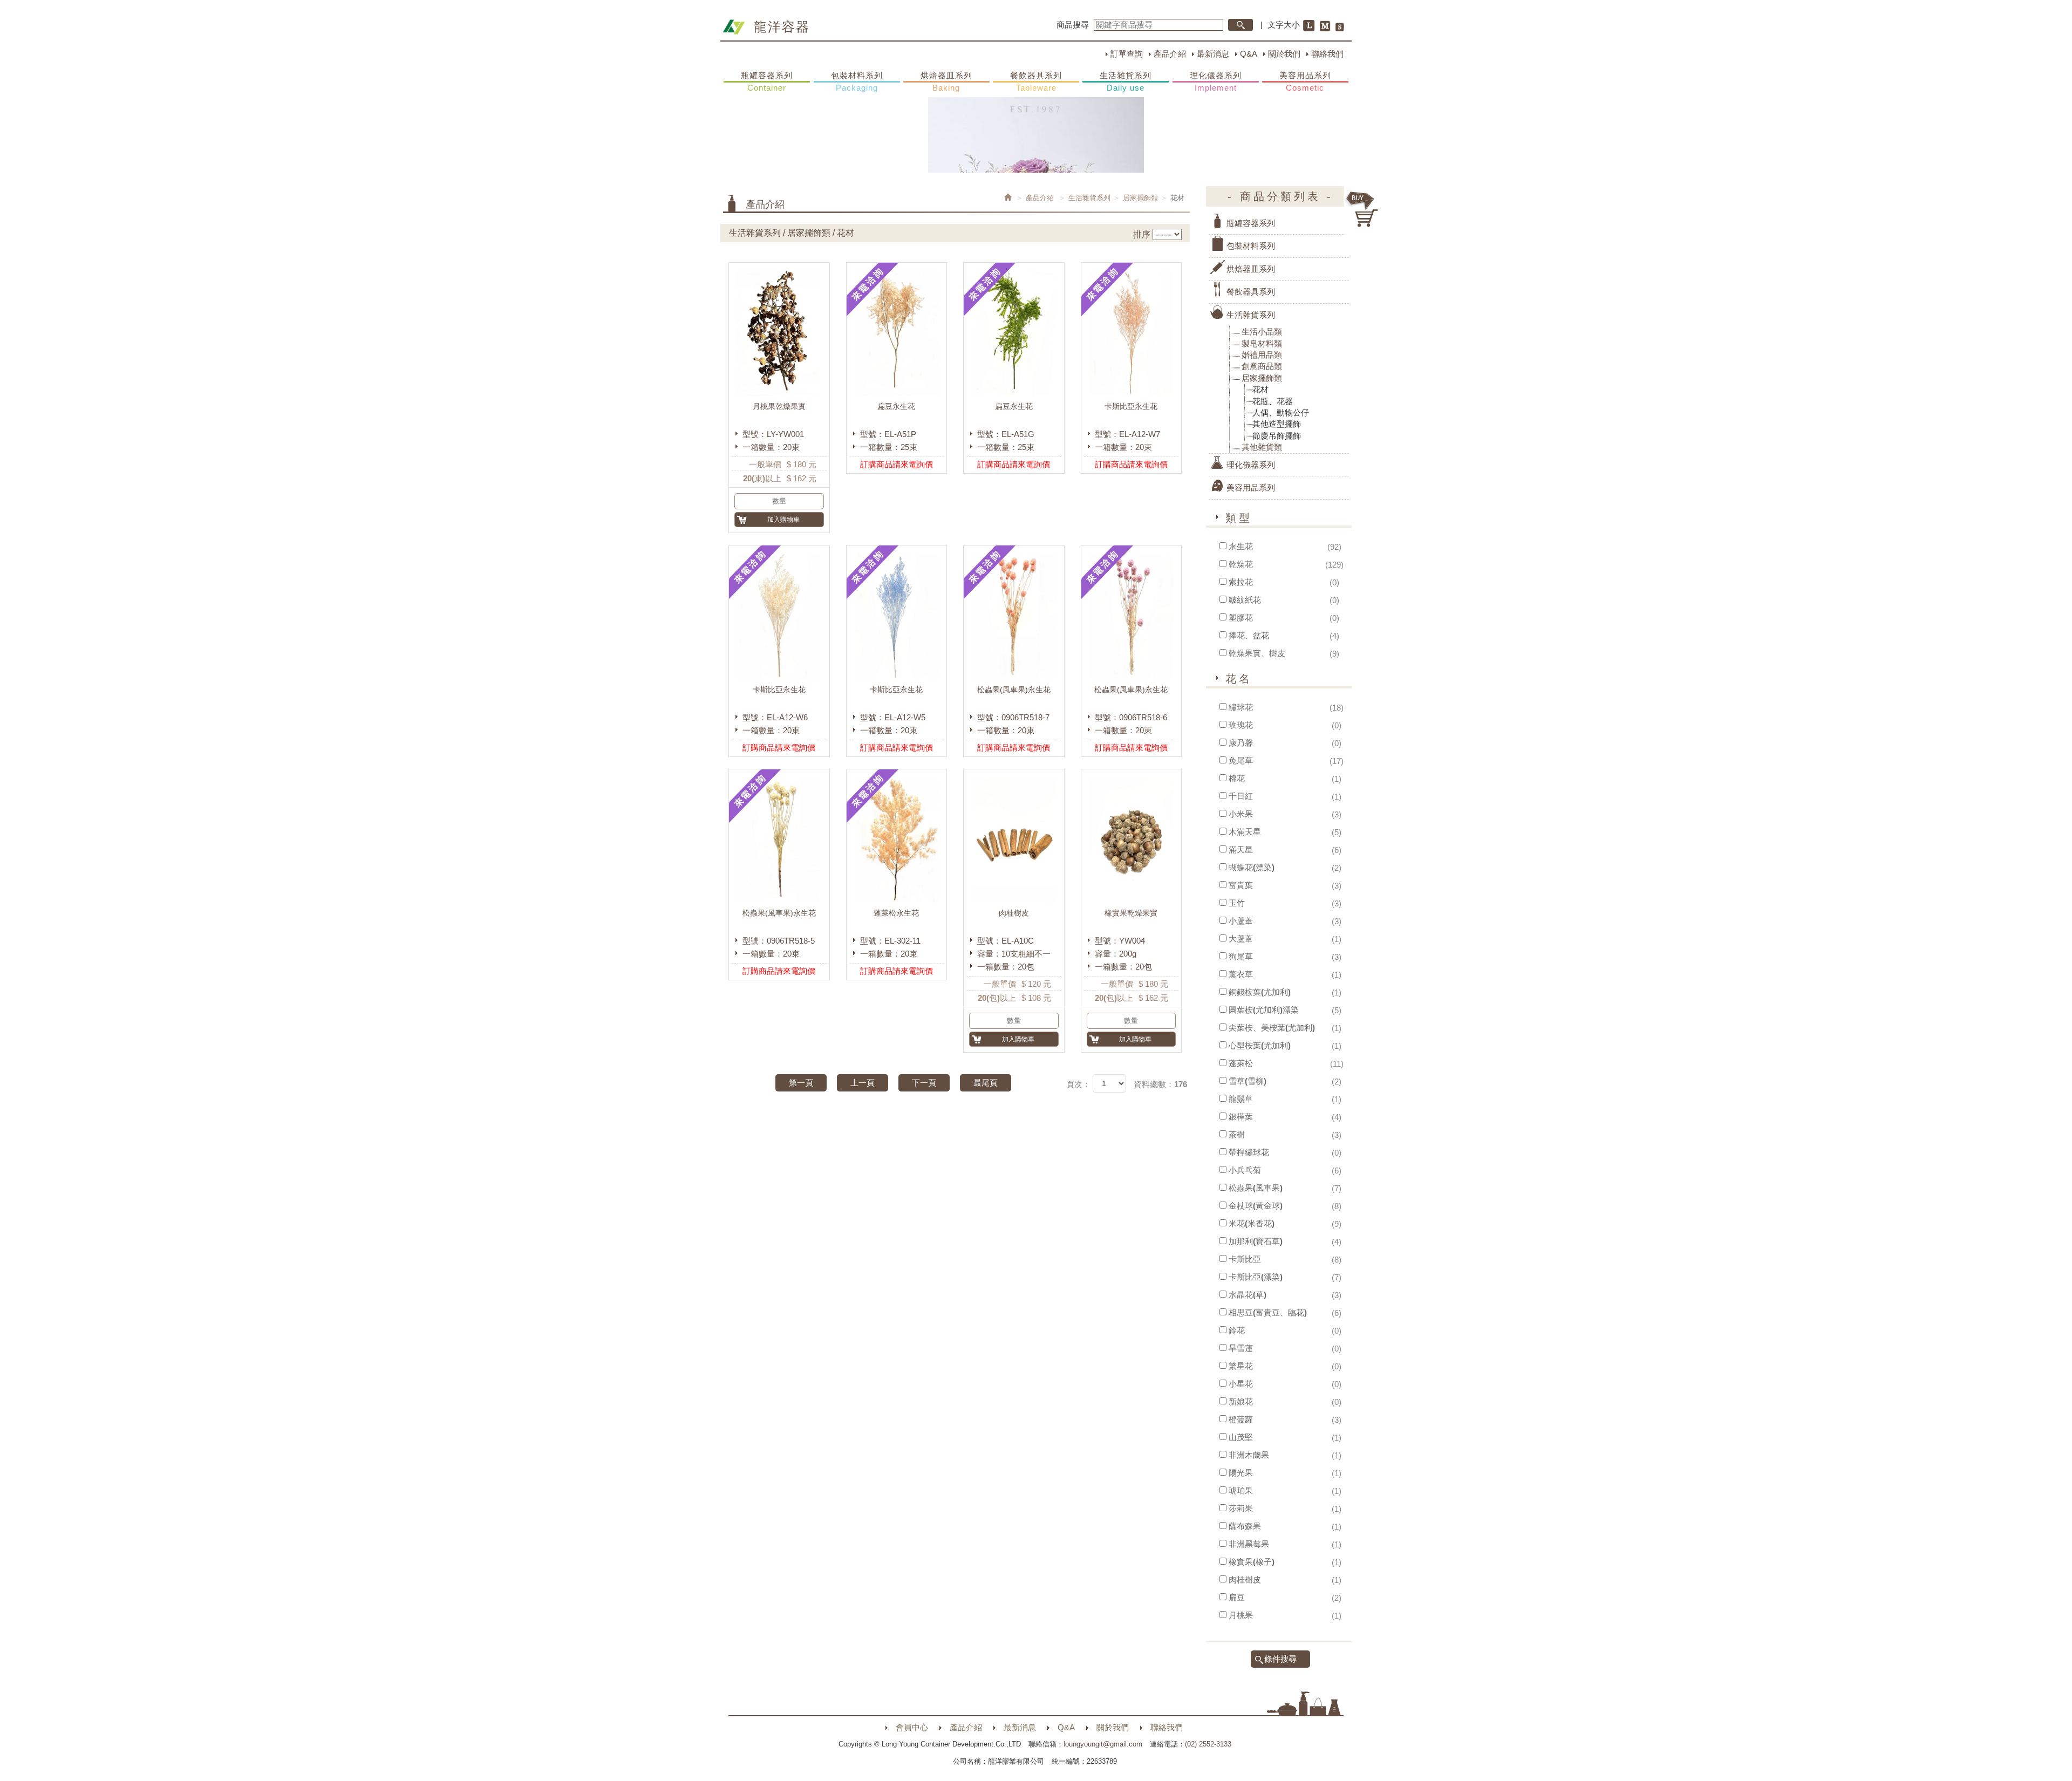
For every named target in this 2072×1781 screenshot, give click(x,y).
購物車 (1362, 209)
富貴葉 (1241, 885)
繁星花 (1241, 1366)
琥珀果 (1241, 1490)
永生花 (1241, 546)
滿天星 (1241, 849)
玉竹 (1237, 903)
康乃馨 (1241, 743)
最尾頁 (986, 1083)
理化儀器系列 (1216, 81)
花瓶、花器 (1273, 401)
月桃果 (1241, 1615)
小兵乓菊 (1245, 1170)
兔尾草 (1241, 760)
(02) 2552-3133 (1208, 1744)
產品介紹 (1170, 54)
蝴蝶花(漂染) (1252, 867)
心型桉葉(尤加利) (1260, 1045)
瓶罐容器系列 (767, 81)
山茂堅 (1241, 1437)
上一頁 (863, 1083)
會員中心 (912, 1727)
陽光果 (1241, 1473)
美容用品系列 (1305, 81)
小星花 (1241, 1384)
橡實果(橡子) (1252, 1562)
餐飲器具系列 (1036, 81)
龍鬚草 (1241, 1099)
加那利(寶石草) (1256, 1241)
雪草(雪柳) (1248, 1081)
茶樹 (1237, 1134)
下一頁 (924, 1083)
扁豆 (1237, 1597)
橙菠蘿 (1241, 1419)
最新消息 (1213, 54)
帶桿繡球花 (1249, 1152)
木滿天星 (1245, 832)
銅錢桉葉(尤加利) (1260, 992)
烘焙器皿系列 (946, 81)
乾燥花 (1241, 564)
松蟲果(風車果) (1256, 1188)
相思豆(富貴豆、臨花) (1268, 1312)
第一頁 (801, 1083)
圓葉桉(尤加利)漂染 (1264, 1010)
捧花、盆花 (1249, 635)
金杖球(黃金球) (1256, 1206)
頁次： (1078, 1084)
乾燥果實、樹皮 (1257, 653)
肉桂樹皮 (1245, 1579)
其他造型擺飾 (1277, 424)
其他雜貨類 (1262, 447)
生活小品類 (1262, 332)
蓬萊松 (1241, 1063)
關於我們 (1284, 54)
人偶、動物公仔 (1281, 412)
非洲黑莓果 (1249, 1544)
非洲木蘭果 (1249, 1455)
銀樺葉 (1241, 1117)
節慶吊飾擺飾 (1277, 436)
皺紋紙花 (1245, 600)
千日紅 (1241, 796)
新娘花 (1241, 1401)
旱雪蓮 (1241, 1348)
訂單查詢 (1127, 54)
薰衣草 (1241, 974)
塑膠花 (1241, 617)
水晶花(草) (1248, 1295)
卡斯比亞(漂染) (1256, 1277)
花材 (1260, 389)
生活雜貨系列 (1126, 81)
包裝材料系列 (857, 81)
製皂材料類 (1262, 343)
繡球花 (1241, 707)
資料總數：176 (1160, 1084)
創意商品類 (1262, 366)
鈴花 (1237, 1330)
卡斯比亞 (1245, 1259)
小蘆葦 (1241, 921)
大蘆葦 (1241, 939)
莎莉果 (1241, 1508)
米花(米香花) (1252, 1223)
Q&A (1249, 54)
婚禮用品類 (1262, 355)
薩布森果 (1245, 1526)
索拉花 (1241, 582)
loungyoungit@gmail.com (1103, 1744)
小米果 (1241, 814)
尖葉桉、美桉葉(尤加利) (1272, 1028)
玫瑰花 (1241, 725)
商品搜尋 (1073, 25)
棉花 (1237, 778)
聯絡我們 (1327, 54)
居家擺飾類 (1140, 198)
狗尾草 (1241, 956)
